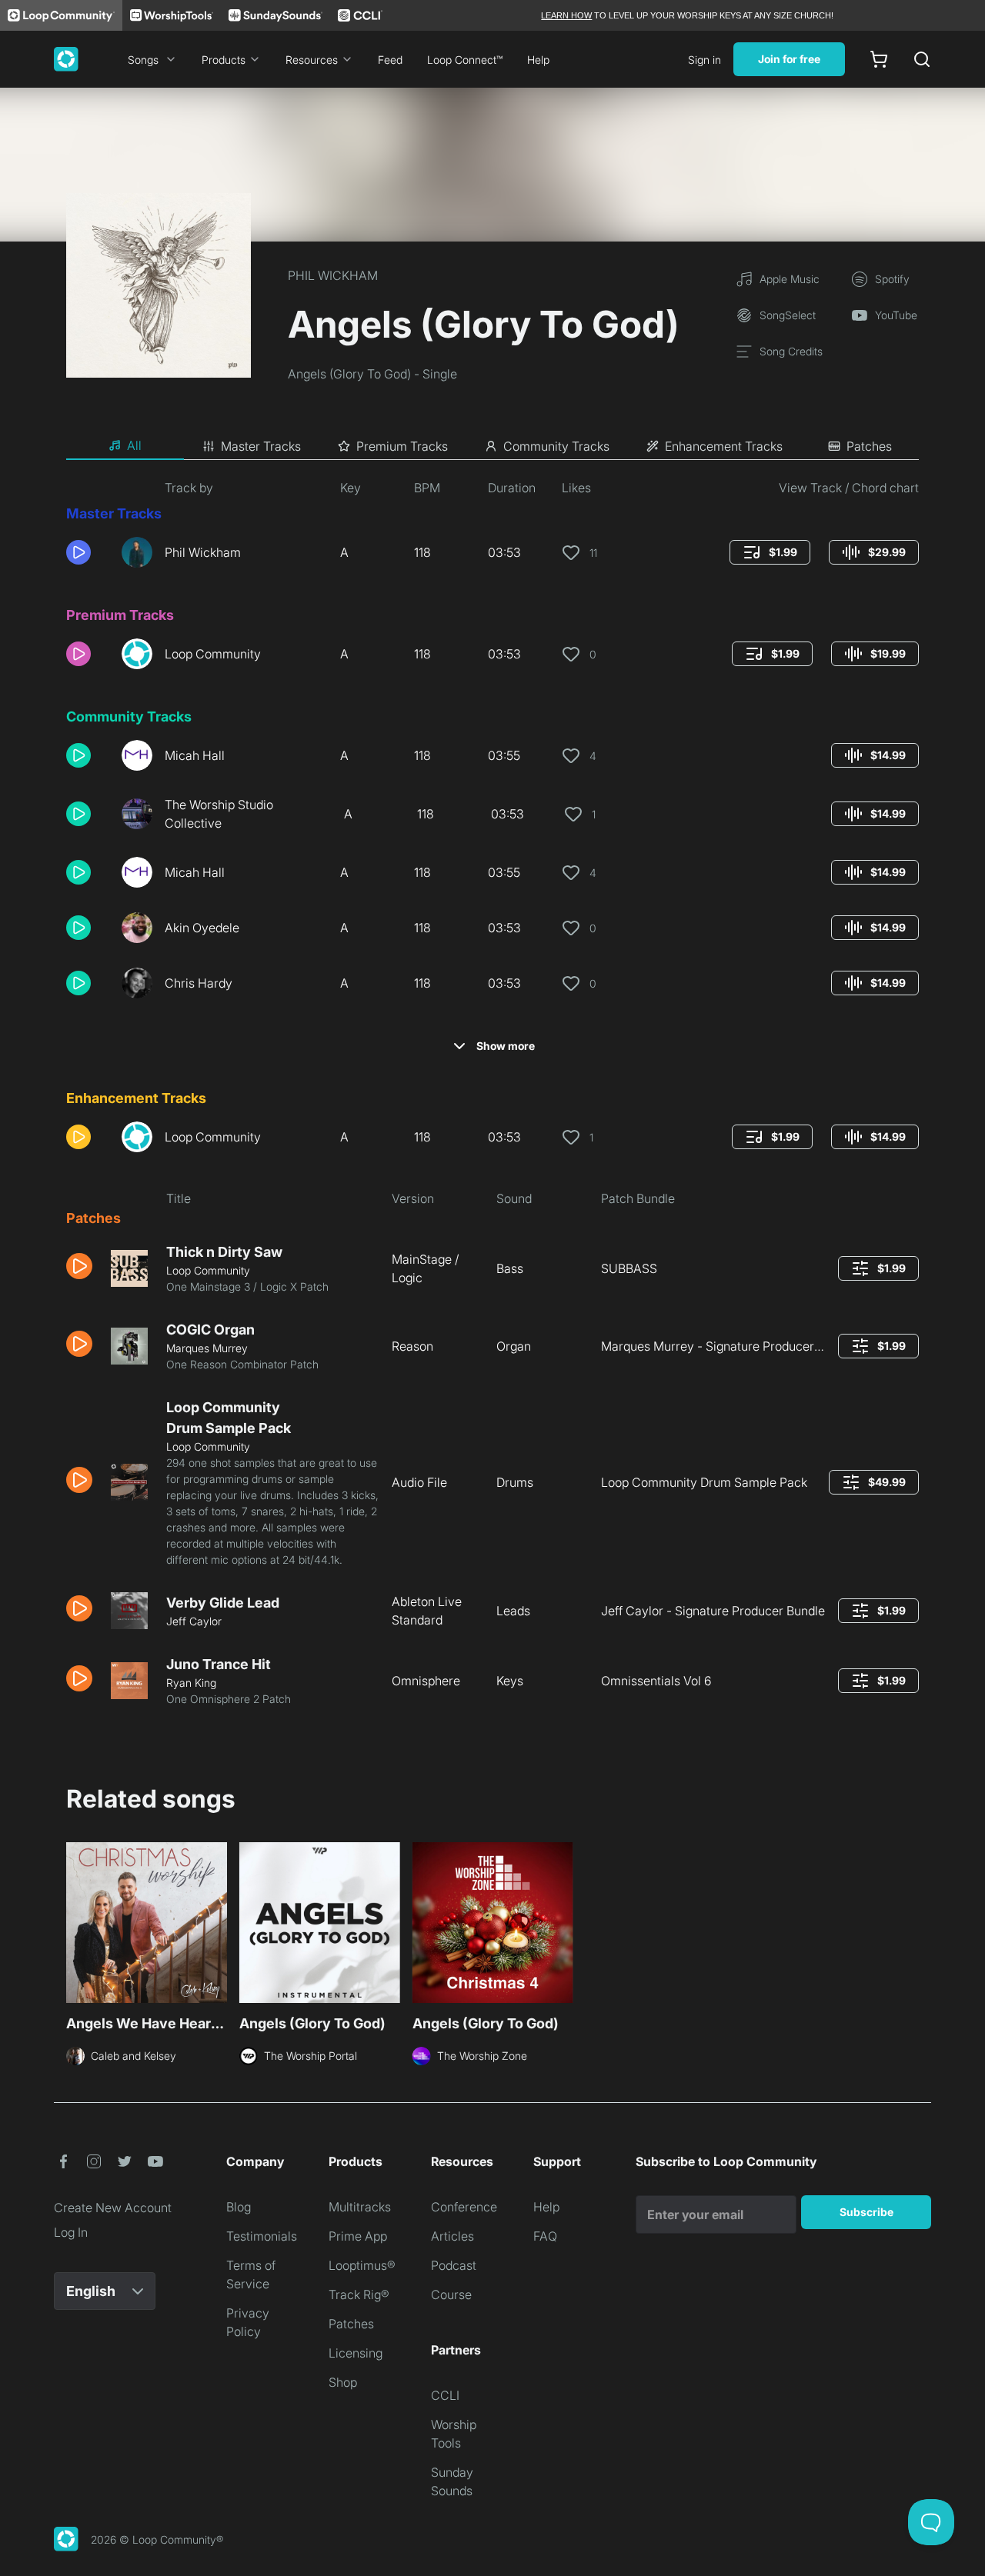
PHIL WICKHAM (333, 275)
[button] (88, 552)
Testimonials (262, 2236)
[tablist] (492, 446)
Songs (143, 60)
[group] (770, 552)
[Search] (922, 59)
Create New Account (113, 2208)
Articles (452, 2236)
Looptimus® (362, 2265)
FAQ (545, 2236)
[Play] (78, 552)
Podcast (454, 2265)
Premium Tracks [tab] (402, 446)
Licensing (356, 2353)
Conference (464, 2207)
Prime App (358, 2236)
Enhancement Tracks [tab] (724, 446)
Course (451, 2294)
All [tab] (134, 445)
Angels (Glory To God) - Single (372, 374)
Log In (71, 2232)
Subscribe (866, 2212)
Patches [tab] (869, 446)
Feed (390, 60)
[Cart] (879, 59)
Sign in (705, 60)
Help (538, 60)
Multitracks (360, 2207)
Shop (343, 2382)
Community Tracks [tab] (556, 446)
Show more (506, 1046)
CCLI (445, 2395)
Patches (351, 2324)
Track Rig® (359, 2294)
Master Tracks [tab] (261, 446)
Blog (239, 2207)
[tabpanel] (492, 1099)
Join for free (789, 59)
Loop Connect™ (465, 60)
